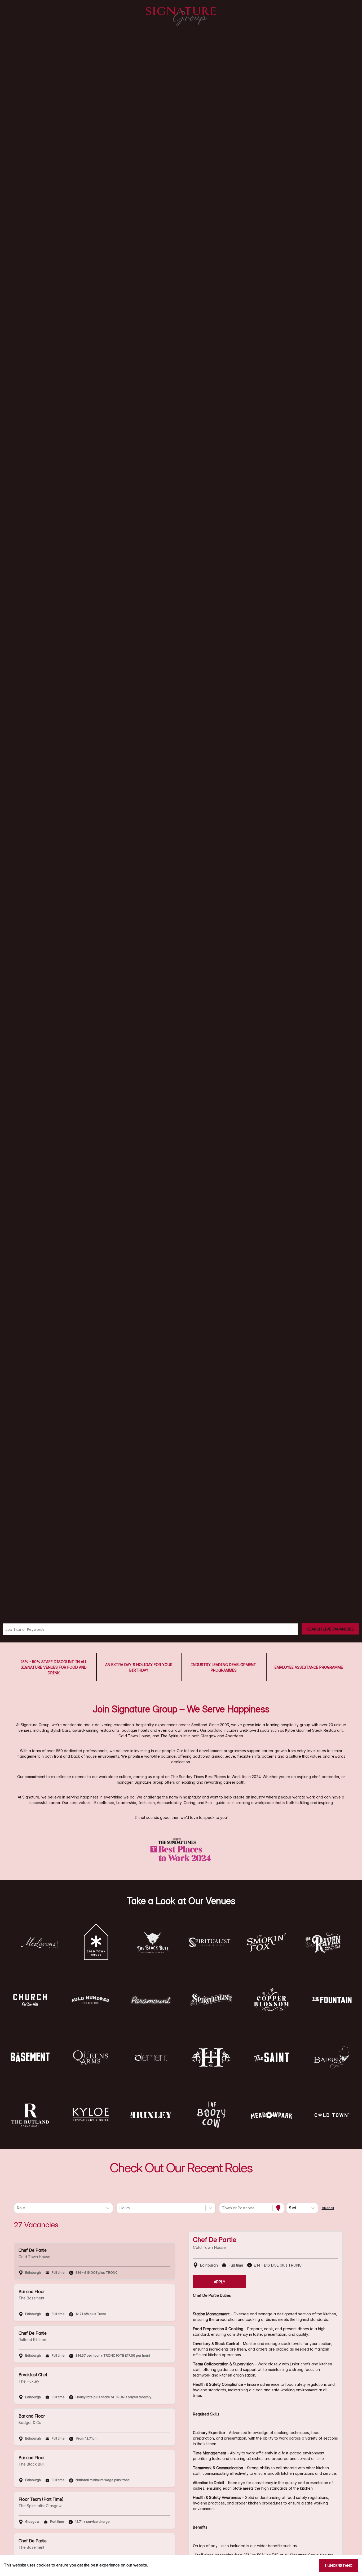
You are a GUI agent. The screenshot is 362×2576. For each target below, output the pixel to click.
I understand (339, 2566)
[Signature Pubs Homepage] (181, 16)
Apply (220, 2282)
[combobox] (17, 2208)
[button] (39, 1942)
